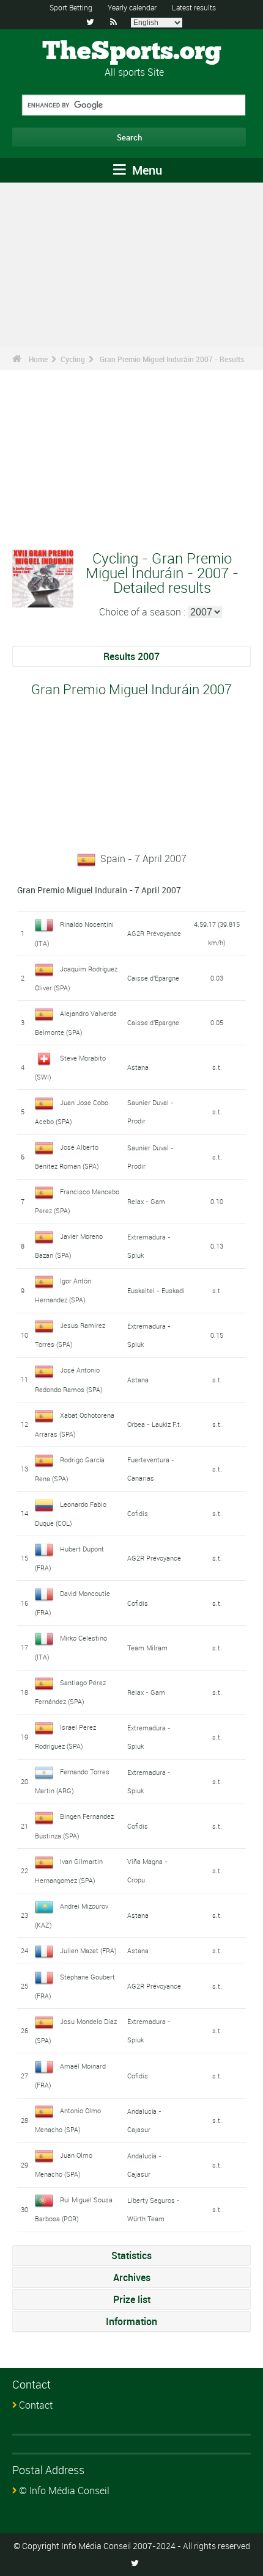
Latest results (194, 7)
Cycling (73, 359)
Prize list (132, 2299)
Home (38, 359)
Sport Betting (71, 7)
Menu (146, 170)
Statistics (131, 2255)
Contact (36, 2405)
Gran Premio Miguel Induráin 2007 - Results (172, 359)
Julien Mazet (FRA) (88, 1950)
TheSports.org (132, 52)
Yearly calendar (132, 7)
